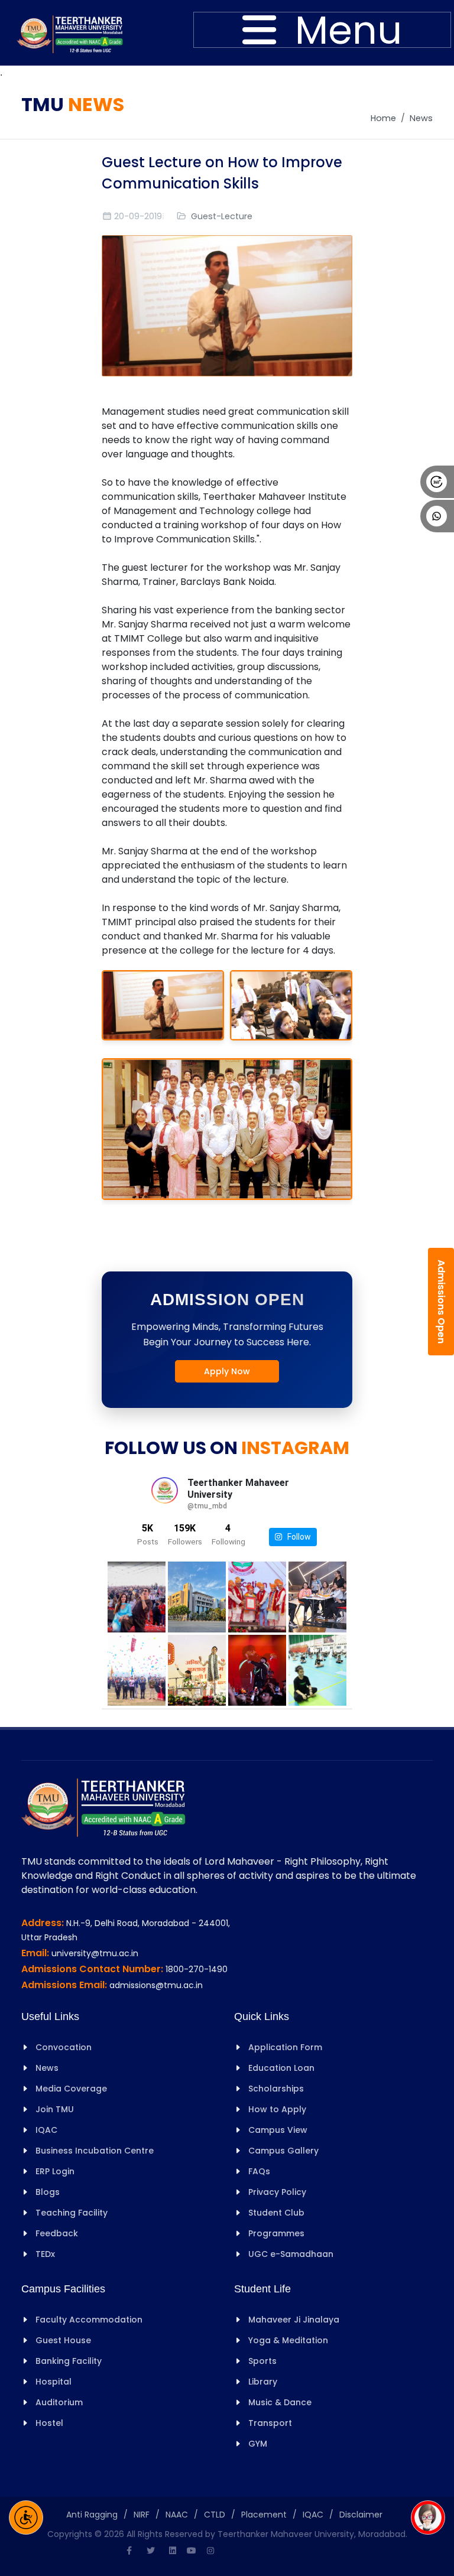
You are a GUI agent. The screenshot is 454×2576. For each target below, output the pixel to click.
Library (263, 2382)
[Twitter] (151, 2551)
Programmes (276, 2233)
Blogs (48, 2192)
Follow (296, 1537)
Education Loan (281, 2068)
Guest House (63, 2340)
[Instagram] (210, 2551)
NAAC (177, 2515)
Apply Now (227, 1371)
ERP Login (55, 2171)
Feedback (57, 2233)
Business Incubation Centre (95, 2151)
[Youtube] (192, 2551)
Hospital (53, 2382)
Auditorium (59, 2402)
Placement (264, 2515)
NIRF (142, 2515)
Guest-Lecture (222, 216)
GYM (258, 2444)
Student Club (276, 2213)
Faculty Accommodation (89, 2320)
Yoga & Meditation (288, 2340)
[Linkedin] (173, 2551)
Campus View (278, 2130)
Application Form (285, 2047)
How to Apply (277, 2109)
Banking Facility (69, 2361)
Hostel (49, 2423)
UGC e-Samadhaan (291, 2254)
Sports (262, 2361)
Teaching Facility (72, 2213)
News (421, 118)
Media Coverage (71, 2089)
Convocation (64, 2047)
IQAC (46, 2130)
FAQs (259, 2171)
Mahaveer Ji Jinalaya (294, 2320)
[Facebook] (129, 2551)
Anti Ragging (92, 2515)
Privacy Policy (277, 2192)
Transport (270, 2423)
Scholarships (276, 2089)
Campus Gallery (283, 2151)
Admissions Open (441, 1302)
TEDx (45, 2254)
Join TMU (55, 2109)
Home (383, 118)
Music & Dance (280, 2402)
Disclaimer (361, 2515)
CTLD (215, 2515)
